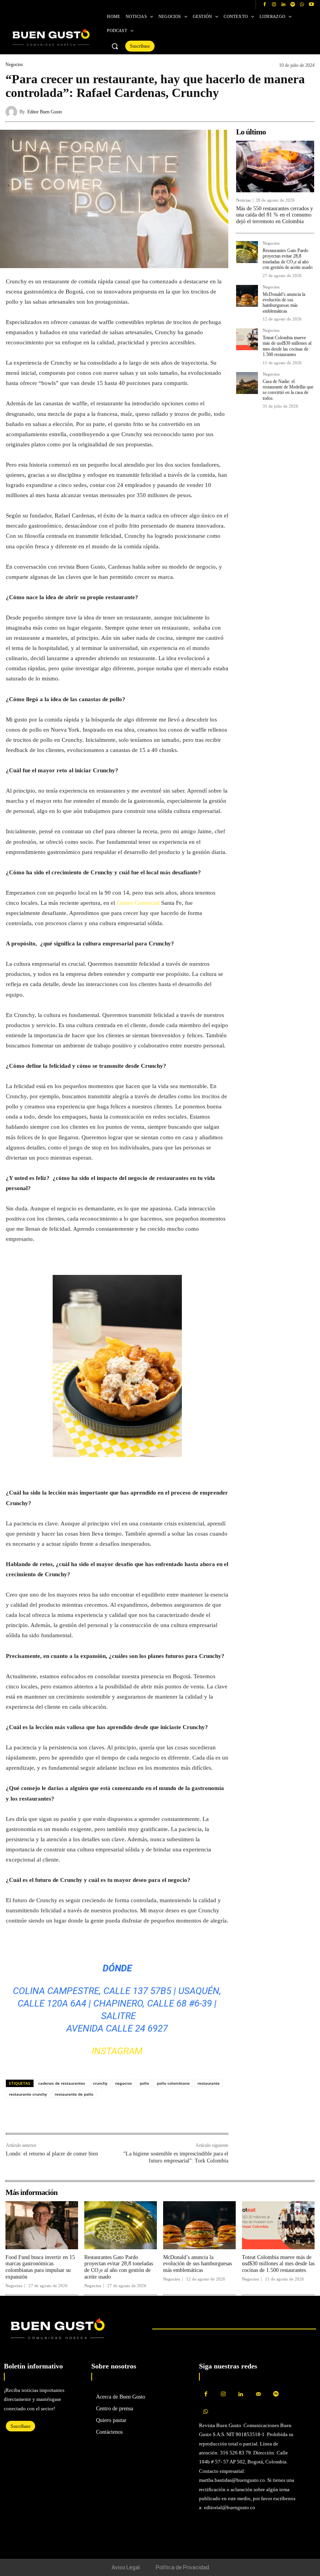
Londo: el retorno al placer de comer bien (52, 2154)
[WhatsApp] (302, 5)
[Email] (68, 2116)
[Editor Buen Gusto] (12, 112)
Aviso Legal (126, 2567)
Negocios (14, 64)
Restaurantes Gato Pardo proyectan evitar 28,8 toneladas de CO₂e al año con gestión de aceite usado (288, 259)
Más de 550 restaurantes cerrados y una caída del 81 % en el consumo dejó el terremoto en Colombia (275, 215)
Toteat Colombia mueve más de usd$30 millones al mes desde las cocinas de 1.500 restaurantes (287, 346)
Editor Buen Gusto (45, 112)
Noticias (243, 200)
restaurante (209, 2083)
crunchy (100, 2083)
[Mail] (259, 2394)
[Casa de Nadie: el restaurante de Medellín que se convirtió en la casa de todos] (247, 383)
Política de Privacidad (182, 2567)
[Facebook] (265, 5)
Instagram (117, 2051)
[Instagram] (274, 5)
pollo (144, 2083)
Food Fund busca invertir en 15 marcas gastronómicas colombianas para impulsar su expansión (40, 2267)
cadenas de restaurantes (62, 2083)
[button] (115, 46)
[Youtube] (311, 5)
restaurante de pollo (74, 2094)
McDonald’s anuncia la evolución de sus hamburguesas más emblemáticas (284, 303)
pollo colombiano (173, 2083)
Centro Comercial (137, 903)
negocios (124, 2083)
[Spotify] (293, 5)
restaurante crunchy (28, 2094)
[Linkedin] (283, 5)
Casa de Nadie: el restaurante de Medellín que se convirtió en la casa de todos (288, 390)
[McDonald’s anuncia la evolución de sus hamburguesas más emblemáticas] (247, 296)
